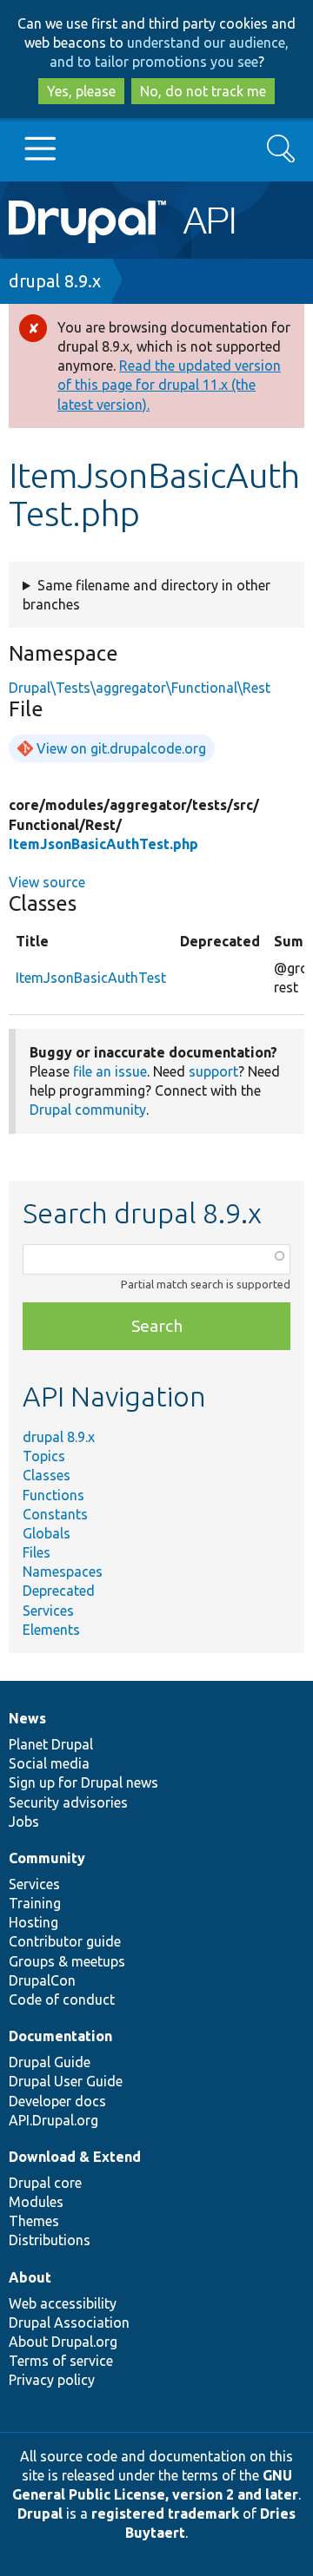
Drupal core (45, 2183)
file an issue (110, 1071)
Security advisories (68, 1802)
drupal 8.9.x (55, 281)
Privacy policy (52, 2380)
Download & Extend (75, 2157)
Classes (47, 1475)
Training (35, 1903)
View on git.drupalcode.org (121, 748)
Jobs (24, 1822)
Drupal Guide (50, 2062)
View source (47, 882)
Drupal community (88, 1110)
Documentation (60, 2036)
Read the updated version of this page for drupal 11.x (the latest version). (169, 385)
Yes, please (81, 91)
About (30, 2277)
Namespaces (63, 1571)
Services (48, 1611)
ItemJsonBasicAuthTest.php (103, 844)
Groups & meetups (67, 1961)
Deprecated (59, 1591)
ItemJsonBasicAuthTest (91, 978)
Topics (44, 1456)
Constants (55, 1514)
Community (47, 1858)
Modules (36, 2202)
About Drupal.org (63, 2342)
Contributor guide (65, 1941)
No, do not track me (203, 91)
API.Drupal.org (53, 2120)
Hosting (33, 1922)
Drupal (40, 2513)
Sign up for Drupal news (83, 1782)
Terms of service (61, 2361)
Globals (47, 1533)
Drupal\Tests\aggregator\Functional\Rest (140, 688)
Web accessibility (63, 2303)
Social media (49, 1763)
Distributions (50, 2240)
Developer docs (57, 2101)
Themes (34, 2221)
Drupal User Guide (66, 2081)
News (27, 1718)
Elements (51, 1630)
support (213, 1071)
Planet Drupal (51, 1744)
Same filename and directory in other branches (147, 595)
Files (37, 1552)
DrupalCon (42, 1980)
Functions (53, 1495)
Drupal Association (69, 2322)
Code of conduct (62, 2000)
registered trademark (165, 2513)
